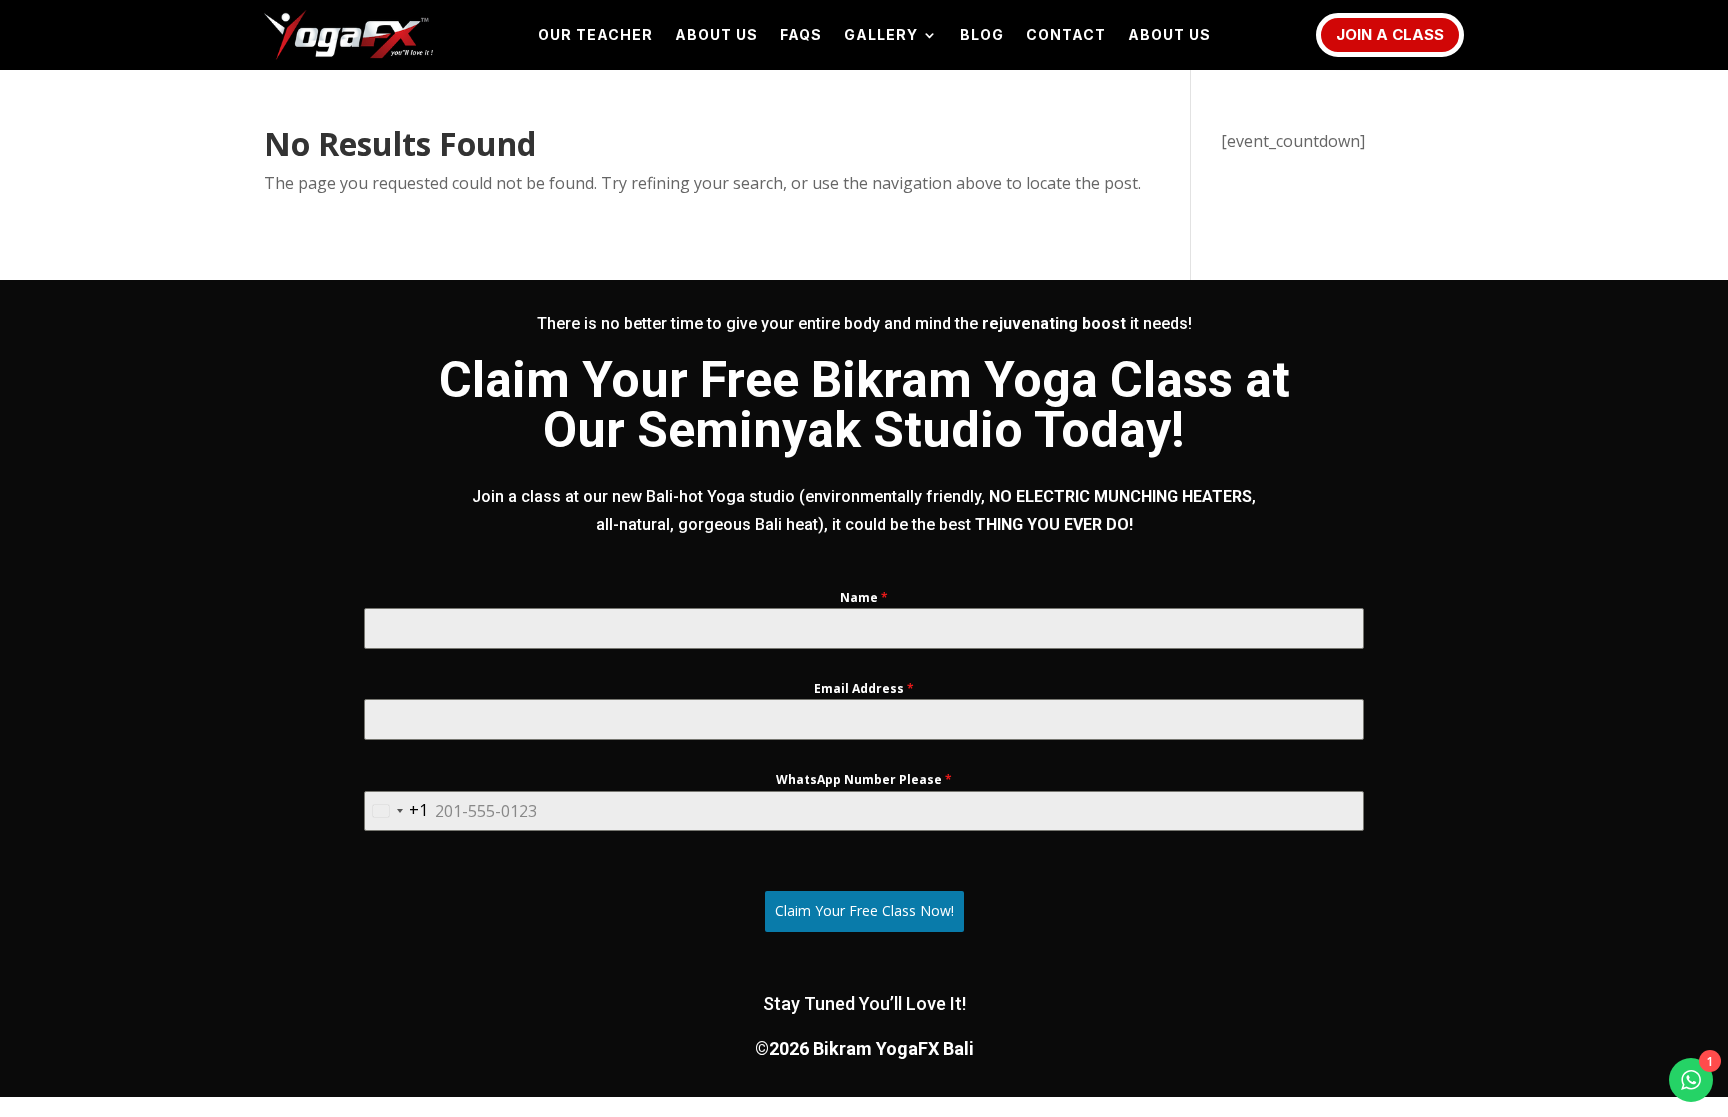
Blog (982, 35)
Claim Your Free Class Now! (864, 910)
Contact (1066, 35)
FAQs (801, 35)
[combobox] (396, 811)
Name (864, 597)
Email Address (864, 688)
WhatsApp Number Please (864, 779)
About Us (716, 35)
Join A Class (1390, 34)
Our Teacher (595, 35)
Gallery (881, 35)
